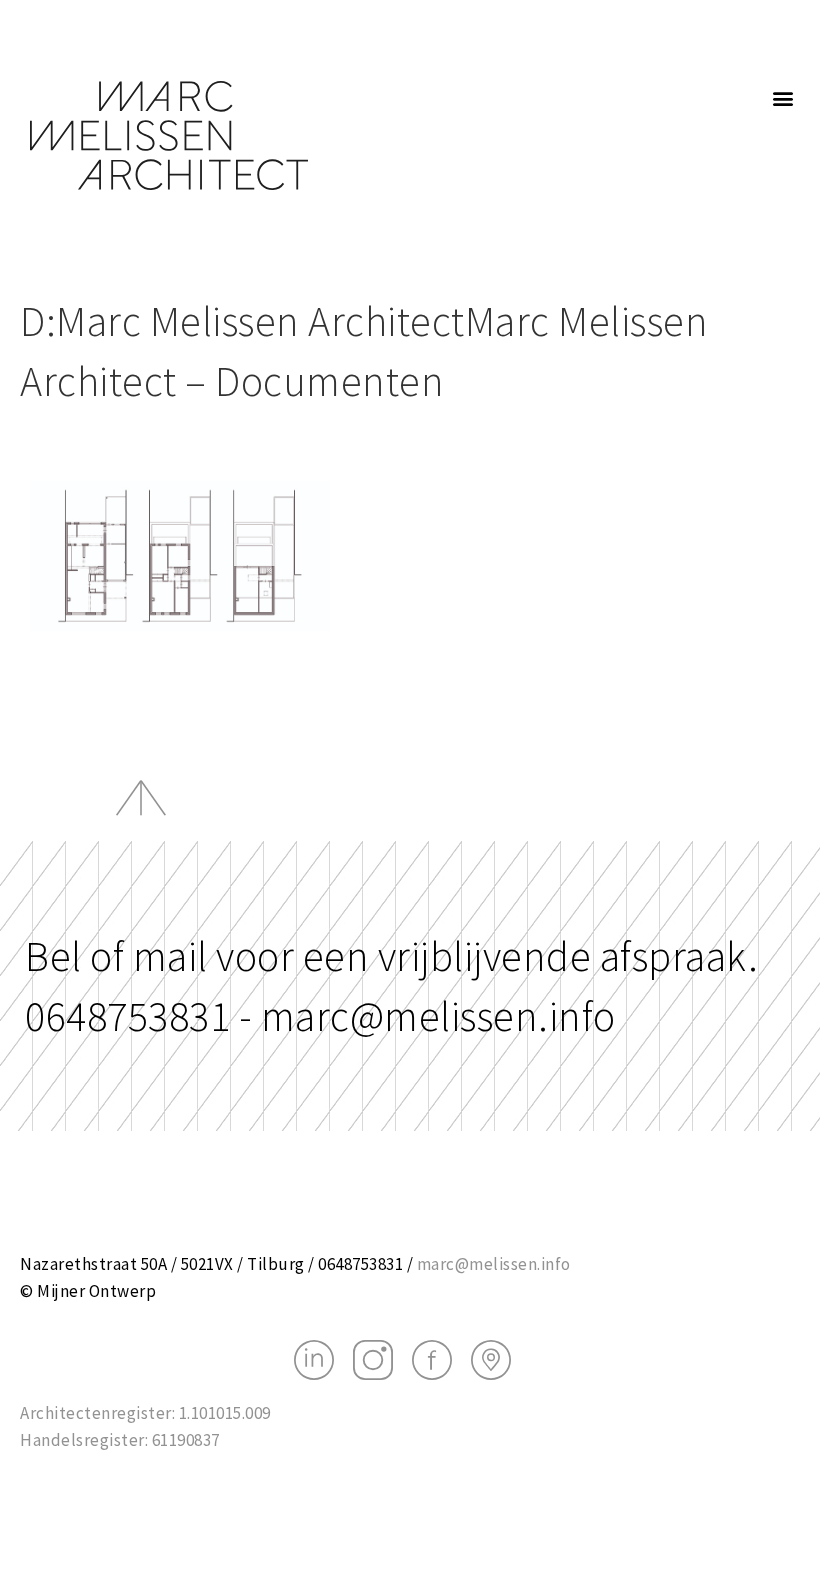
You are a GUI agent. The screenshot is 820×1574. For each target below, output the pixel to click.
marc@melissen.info (494, 1264)
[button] (784, 97)
